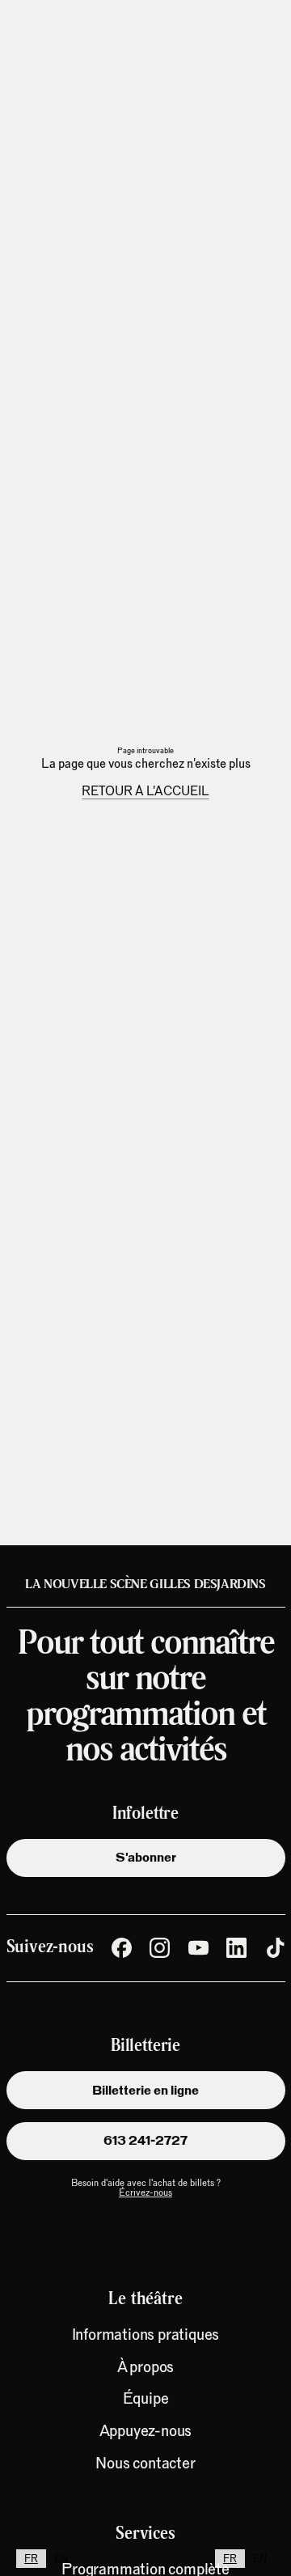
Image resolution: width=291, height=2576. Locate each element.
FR (31, 2559)
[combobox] (31, 2559)
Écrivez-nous (145, 2193)
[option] (61, 2559)
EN (61, 2559)
